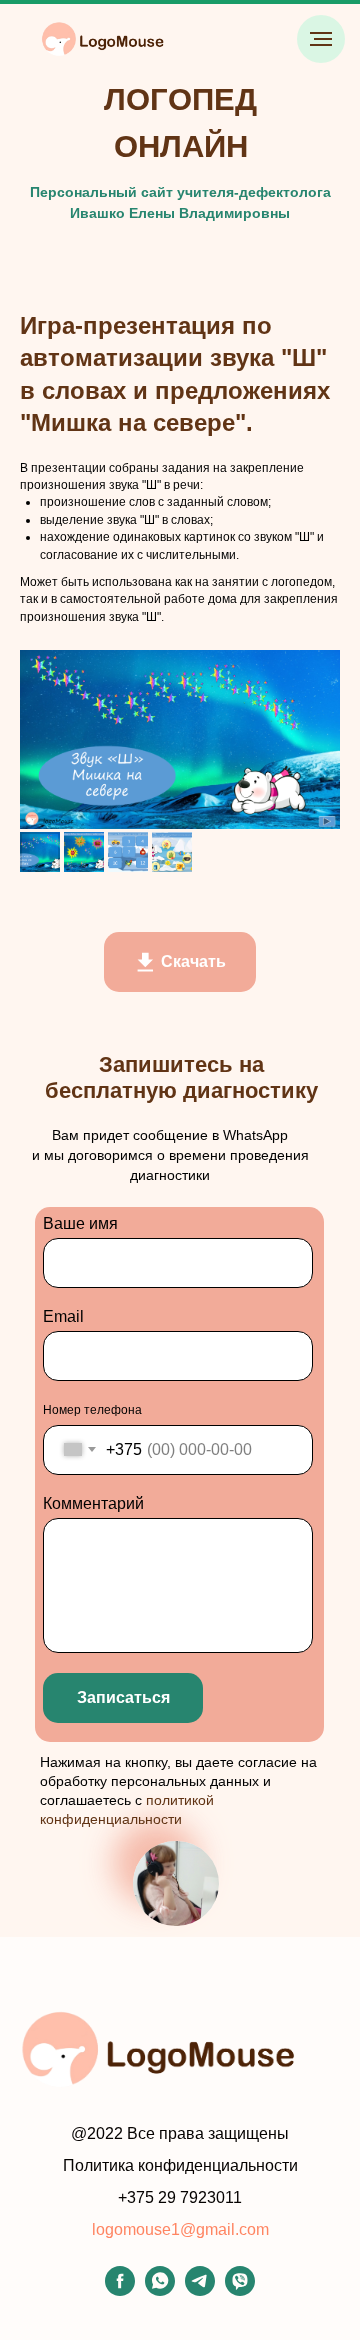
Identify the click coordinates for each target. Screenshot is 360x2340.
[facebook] (120, 2290)
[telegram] (200, 2290)
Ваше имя (80, 1223)
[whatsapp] (160, 2290)
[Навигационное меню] (321, 39)
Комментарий (93, 1503)
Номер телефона (92, 1410)
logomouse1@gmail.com (180, 2229)
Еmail (63, 1316)
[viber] (240, 2290)
